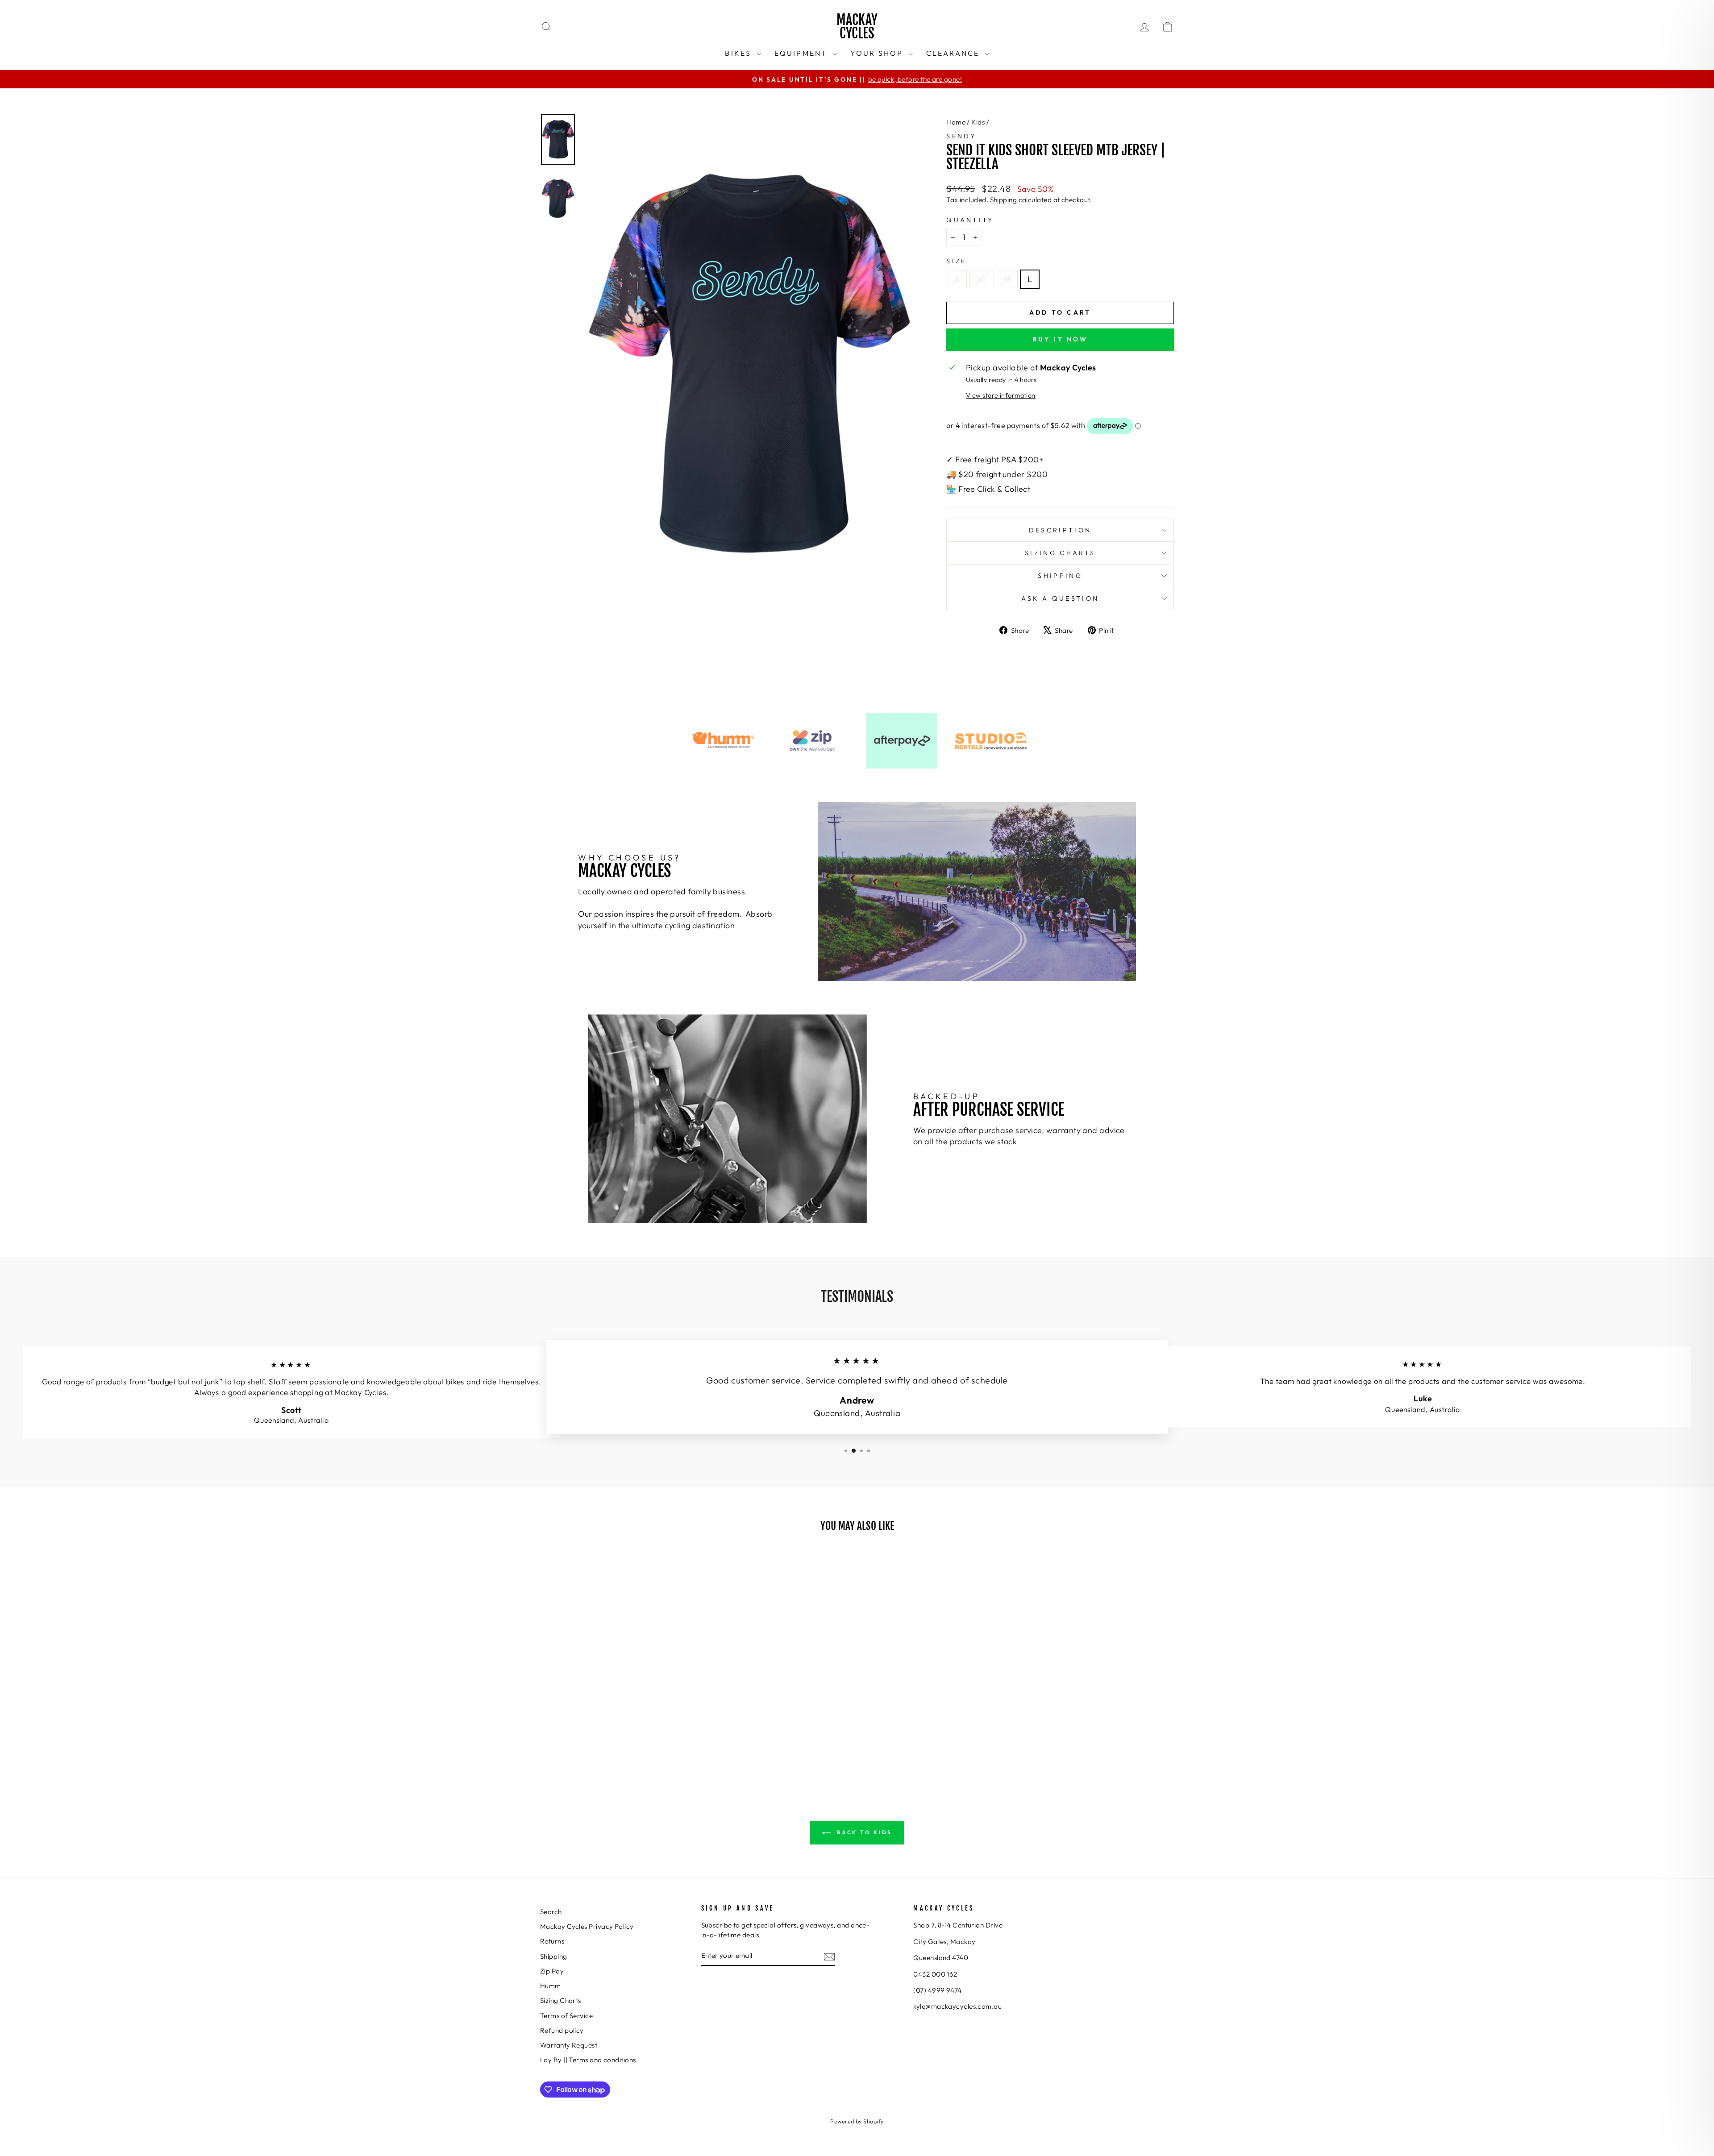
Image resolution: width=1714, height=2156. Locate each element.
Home (956, 122)
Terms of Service (566, 2016)
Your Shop (878, 53)
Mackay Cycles (857, 27)
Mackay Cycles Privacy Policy (587, 1926)
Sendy (961, 136)
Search (551, 1912)
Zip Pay (552, 1971)
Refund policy (562, 2030)
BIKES (739, 53)
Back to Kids (863, 1832)
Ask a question (1060, 598)
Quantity (970, 220)
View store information (1001, 395)
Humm (551, 1986)
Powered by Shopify (857, 2121)
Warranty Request (569, 2045)
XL (982, 279)
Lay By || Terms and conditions (588, 2060)
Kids (978, 122)
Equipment (802, 53)
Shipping (1004, 200)
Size (956, 261)
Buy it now (1060, 339)
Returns (552, 1941)
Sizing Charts (1060, 553)
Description (1060, 530)
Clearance (954, 53)
